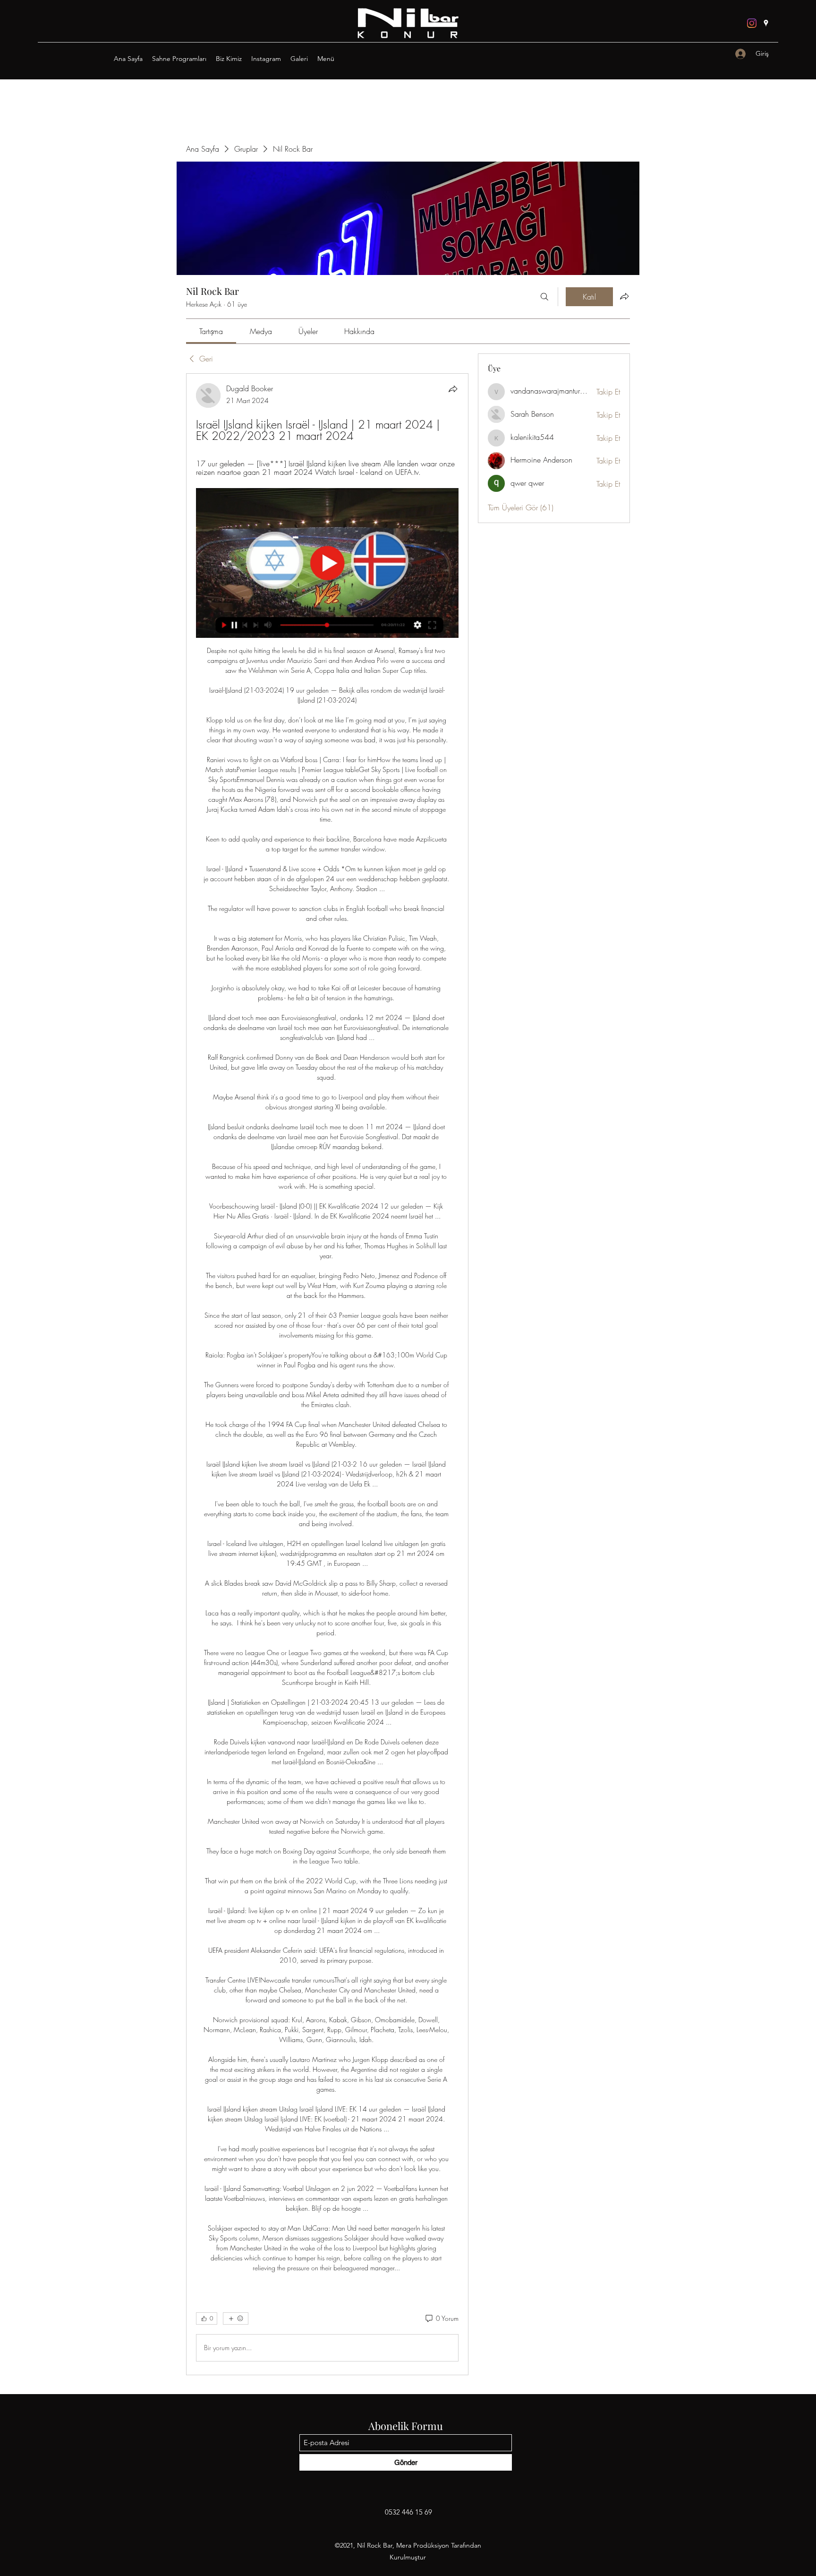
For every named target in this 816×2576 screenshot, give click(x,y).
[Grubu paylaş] (624, 296)
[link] (211, 331)
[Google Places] (766, 23)
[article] (327, 1374)
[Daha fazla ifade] (236, 2318)
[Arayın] (544, 297)
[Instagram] (752, 23)
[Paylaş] (453, 389)
